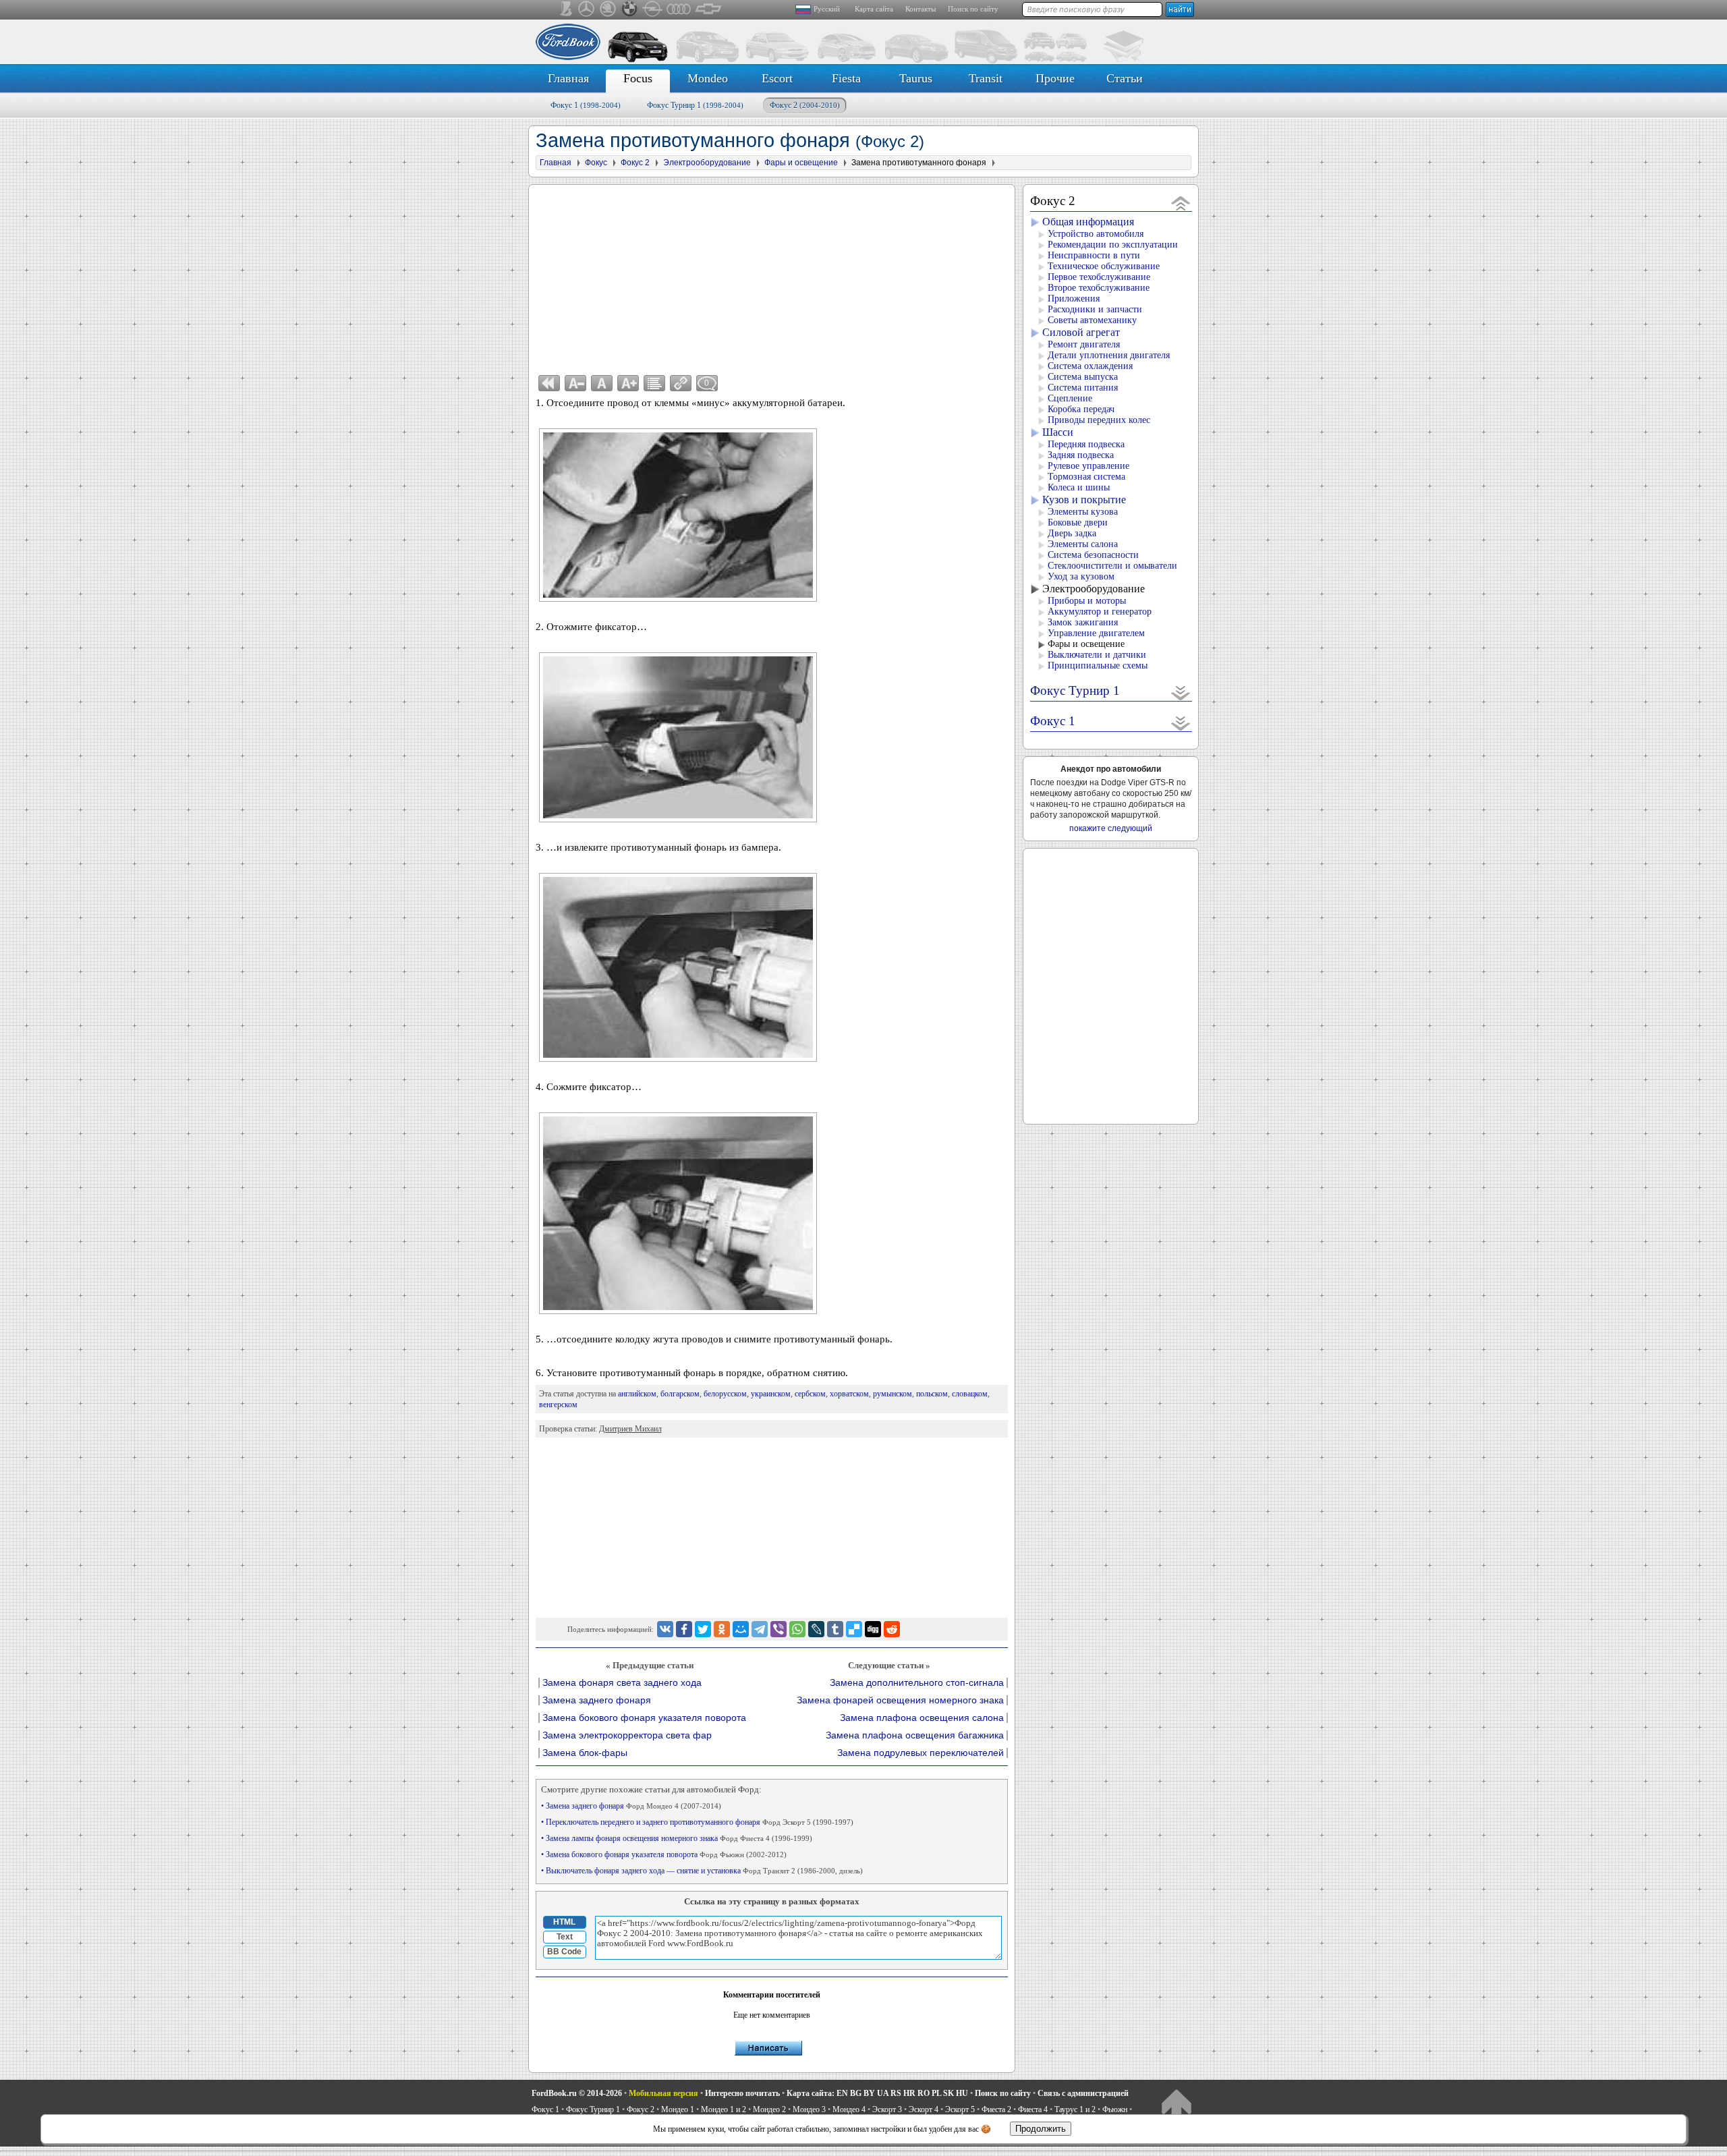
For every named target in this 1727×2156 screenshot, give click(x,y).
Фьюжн (1115, 2109)
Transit (986, 78)
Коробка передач (1081, 409)
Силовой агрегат (1081, 332)
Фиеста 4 (1033, 2109)
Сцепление (1070, 398)
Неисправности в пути (1094, 255)
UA (883, 2093)
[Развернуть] (1181, 692)
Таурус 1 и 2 (1075, 2109)
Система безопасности (1093, 555)
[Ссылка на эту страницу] (681, 383)
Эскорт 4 (924, 2109)
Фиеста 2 (996, 2109)
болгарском (680, 1394)
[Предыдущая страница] (549, 383)
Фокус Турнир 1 (695, 105)
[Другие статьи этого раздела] (654, 383)
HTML (564, 1922)
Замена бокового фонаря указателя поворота (644, 1718)
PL (936, 2093)
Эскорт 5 (960, 2109)
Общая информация (1088, 222)
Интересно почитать (742, 2093)
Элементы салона (1083, 544)
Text (565, 1937)
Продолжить (1041, 2129)
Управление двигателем (1096, 633)
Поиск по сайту (973, 9)
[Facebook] (684, 1629)
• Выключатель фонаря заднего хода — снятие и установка (702, 1871)
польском (932, 1394)
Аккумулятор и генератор (1100, 612)
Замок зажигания (1083, 622)
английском (637, 1394)
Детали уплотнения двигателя (1109, 355)
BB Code (564, 1952)
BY (869, 2093)
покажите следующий (1111, 828)
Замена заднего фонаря (597, 1700)
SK (949, 2093)
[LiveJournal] (816, 1629)
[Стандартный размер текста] (602, 383)
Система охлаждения (1090, 366)
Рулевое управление (1088, 466)
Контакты (921, 9)
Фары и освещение (1086, 644)
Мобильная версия (663, 2093)
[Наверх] (1176, 2106)
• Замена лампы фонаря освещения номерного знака (677, 1838)
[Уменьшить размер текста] (575, 383)
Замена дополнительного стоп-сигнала (917, 1683)
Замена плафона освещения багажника (915, 1735)
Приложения (1074, 299)
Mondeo (708, 78)
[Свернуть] (1181, 203)
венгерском (558, 1405)
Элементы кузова (1083, 512)
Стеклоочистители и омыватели (1112, 566)
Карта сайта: (811, 2093)
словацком (970, 1394)
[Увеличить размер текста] (628, 383)
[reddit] (892, 1629)
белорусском (725, 1394)
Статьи (1125, 78)
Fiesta (846, 78)
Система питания (1083, 388)
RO (924, 2093)
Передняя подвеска (1086, 444)
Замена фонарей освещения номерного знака (900, 1700)
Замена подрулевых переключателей (921, 1753)
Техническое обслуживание (1104, 266)
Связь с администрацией (1083, 2093)
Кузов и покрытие (1084, 500)
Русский (827, 9)
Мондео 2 (769, 2109)
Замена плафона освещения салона (922, 1718)
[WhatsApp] (797, 1629)
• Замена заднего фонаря (631, 1806)
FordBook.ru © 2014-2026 (577, 2093)
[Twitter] (703, 1629)
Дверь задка (1072, 533)
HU (962, 2093)
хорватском (849, 1394)
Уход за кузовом (1081, 576)
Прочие (1055, 78)
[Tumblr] (835, 1629)
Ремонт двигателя (1084, 344)
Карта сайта (874, 9)
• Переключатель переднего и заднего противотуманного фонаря (697, 1822)
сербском (810, 1394)
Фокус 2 (805, 105)
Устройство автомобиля (1096, 234)
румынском (893, 1394)
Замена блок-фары (585, 1753)
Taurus (916, 78)
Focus (638, 78)
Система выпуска (1083, 377)
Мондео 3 (809, 2109)
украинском (771, 1394)
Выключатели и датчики (1097, 655)
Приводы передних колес (1099, 420)
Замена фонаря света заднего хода (622, 1683)
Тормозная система (1086, 477)
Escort (777, 78)
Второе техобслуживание (1099, 288)
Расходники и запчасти (1095, 309)
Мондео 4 (849, 2109)
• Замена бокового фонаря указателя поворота (664, 1854)
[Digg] (873, 1629)
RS (896, 2093)
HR (909, 2093)
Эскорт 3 (887, 2109)
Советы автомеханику (1092, 320)
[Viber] (778, 1629)
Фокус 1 (586, 105)
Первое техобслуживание (1099, 277)
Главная (568, 78)
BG (856, 2093)
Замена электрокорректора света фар (627, 1735)
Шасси (1058, 432)
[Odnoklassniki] (722, 1629)
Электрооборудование (1094, 589)
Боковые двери (1078, 522)
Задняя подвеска (1081, 455)
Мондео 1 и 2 (724, 2109)
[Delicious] (854, 1629)
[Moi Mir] (741, 1629)
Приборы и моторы (1087, 601)
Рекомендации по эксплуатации (1113, 245)
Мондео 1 (678, 2109)
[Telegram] (760, 1629)
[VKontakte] (665, 1629)
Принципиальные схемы (1098, 665)
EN (842, 2093)
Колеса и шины (1079, 487)
